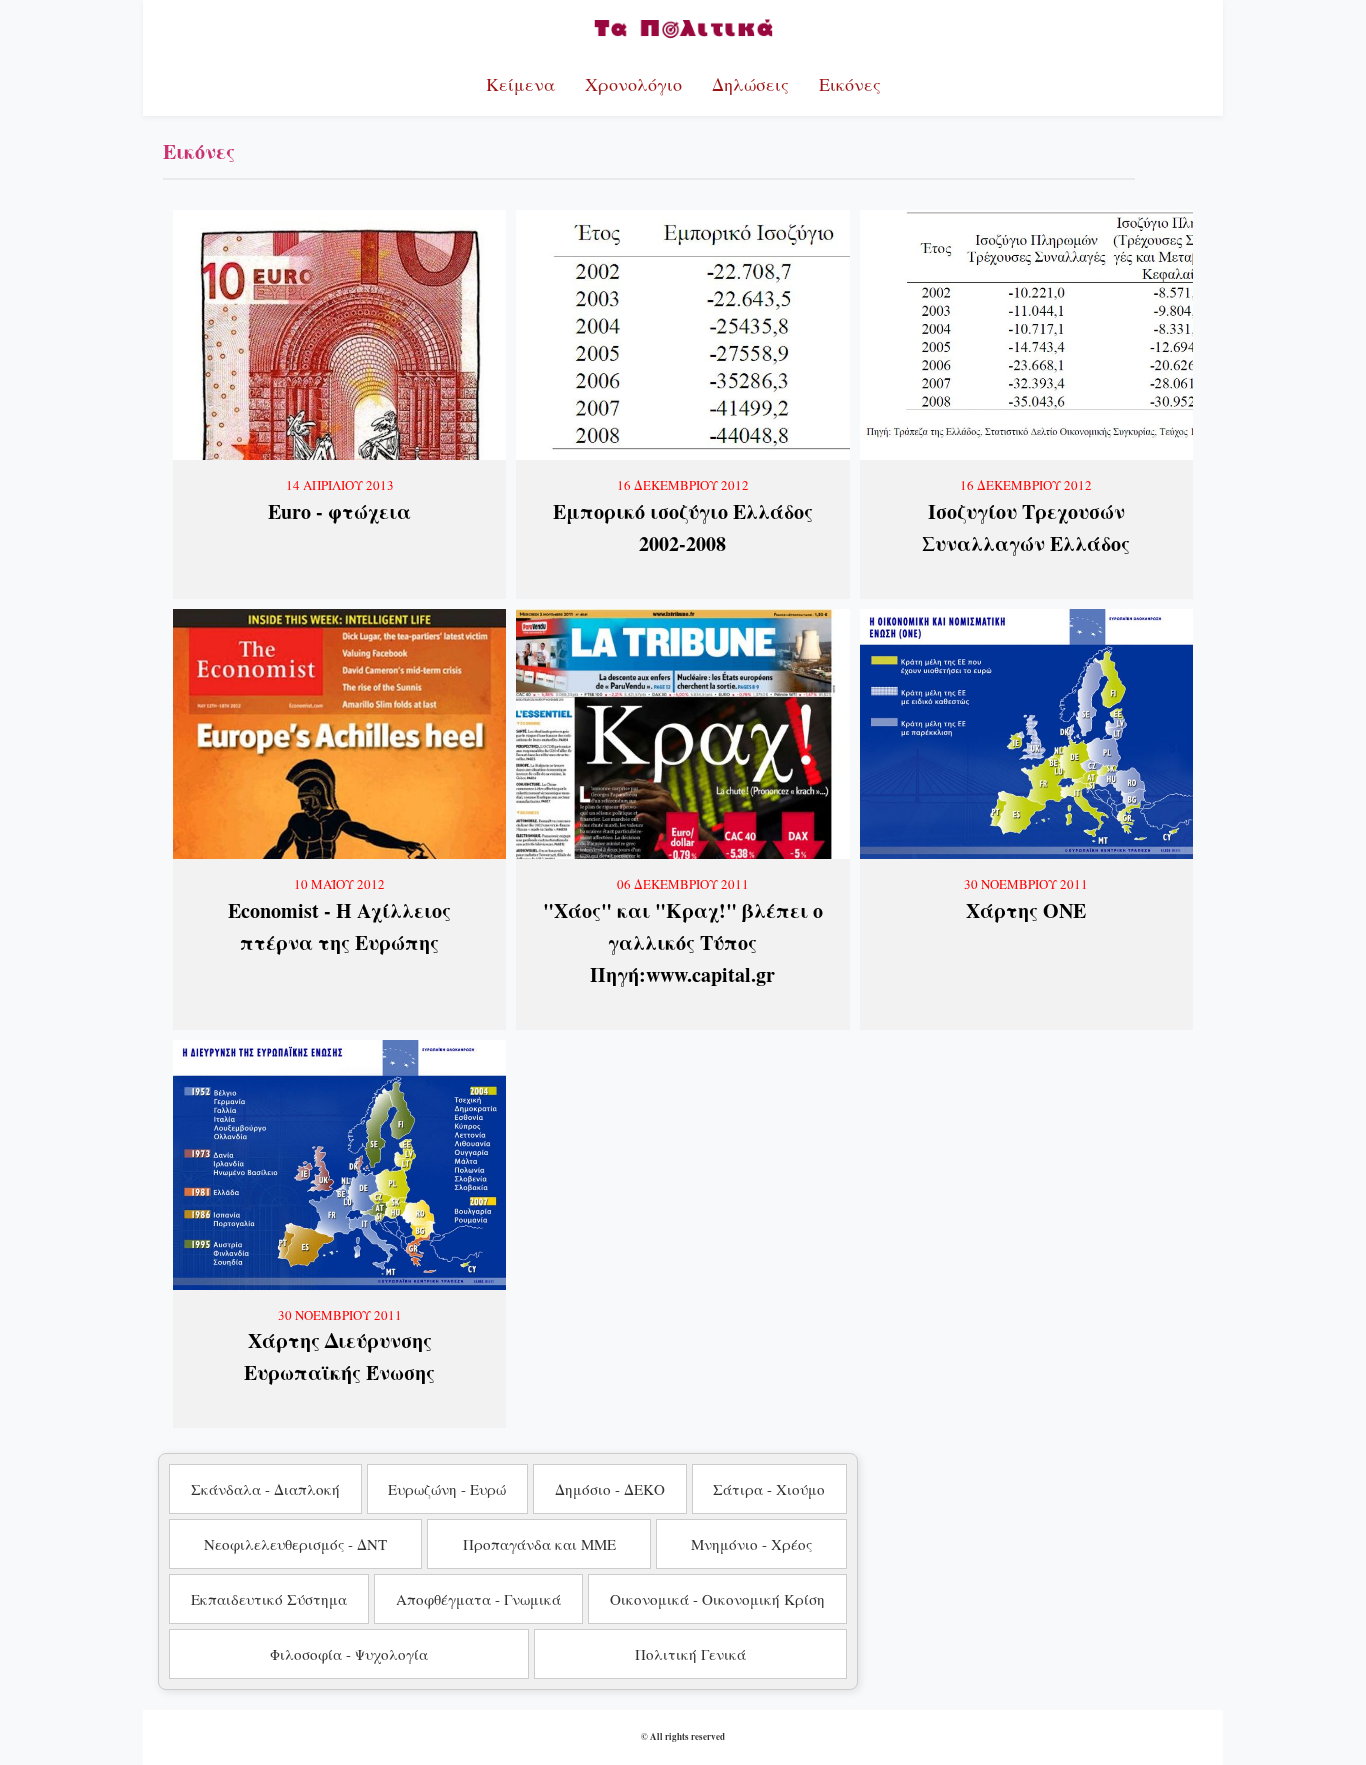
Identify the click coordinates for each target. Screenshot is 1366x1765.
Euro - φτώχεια (339, 511)
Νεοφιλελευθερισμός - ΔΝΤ (295, 1544)
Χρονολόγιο (633, 84)
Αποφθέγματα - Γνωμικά (478, 1599)
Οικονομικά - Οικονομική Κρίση (717, 1599)
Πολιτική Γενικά (690, 1654)
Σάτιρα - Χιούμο (769, 1489)
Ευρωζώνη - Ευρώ (447, 1489)
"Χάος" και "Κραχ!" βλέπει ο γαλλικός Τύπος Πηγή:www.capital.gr (683, 942)
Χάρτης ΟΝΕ (1026, 910)
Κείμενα (520, 84)
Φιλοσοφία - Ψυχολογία (349, 1654)
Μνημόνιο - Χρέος (751, 1544)
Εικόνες (850, 84)
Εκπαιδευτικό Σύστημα (269, 1599)
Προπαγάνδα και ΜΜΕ (539, 1544)
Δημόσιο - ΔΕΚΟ (610, 1489)
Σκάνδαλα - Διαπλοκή (265, 1489)
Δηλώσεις (750, 84)
